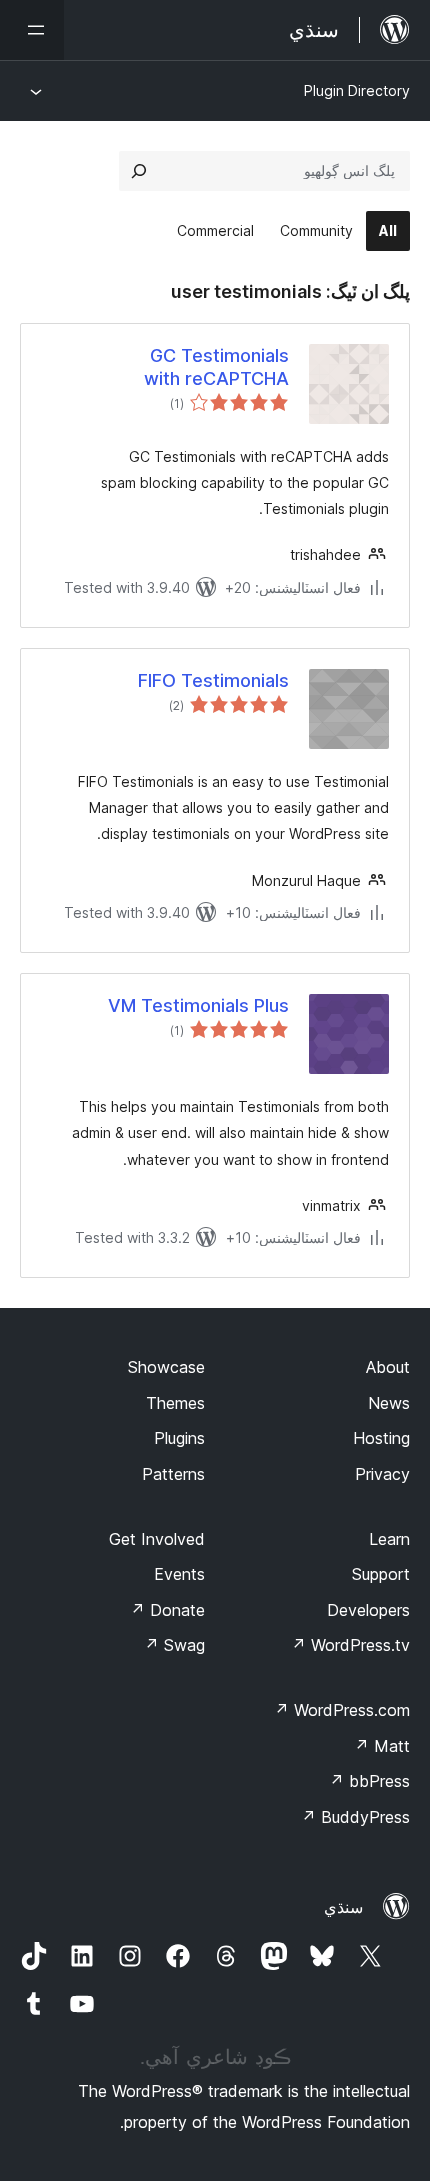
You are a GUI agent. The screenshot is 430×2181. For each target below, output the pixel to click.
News (389, 1403)
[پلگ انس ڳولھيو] (139, 171)
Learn (389, 1539)
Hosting (381, 1438)
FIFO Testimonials (213, 680)
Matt (382, 1746)
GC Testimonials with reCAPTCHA (216, 367)
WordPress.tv (350, 1645)
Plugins (179, 1438)
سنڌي (343, 1907)
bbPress (369, 1781)
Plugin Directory (357, 90)
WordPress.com (342, 1710)
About (388, 1367)
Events (179, 1574)
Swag (174, 1645)
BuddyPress (355, 1817)
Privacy (382, 1474)
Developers (368, 1610)
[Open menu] (32, 30)
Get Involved (157, 1539)
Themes (175, 1403)
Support (381, 1574)
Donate (167, 1610)
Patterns (173, 1474)
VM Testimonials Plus (198, 1005)
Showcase (166, 1367)
